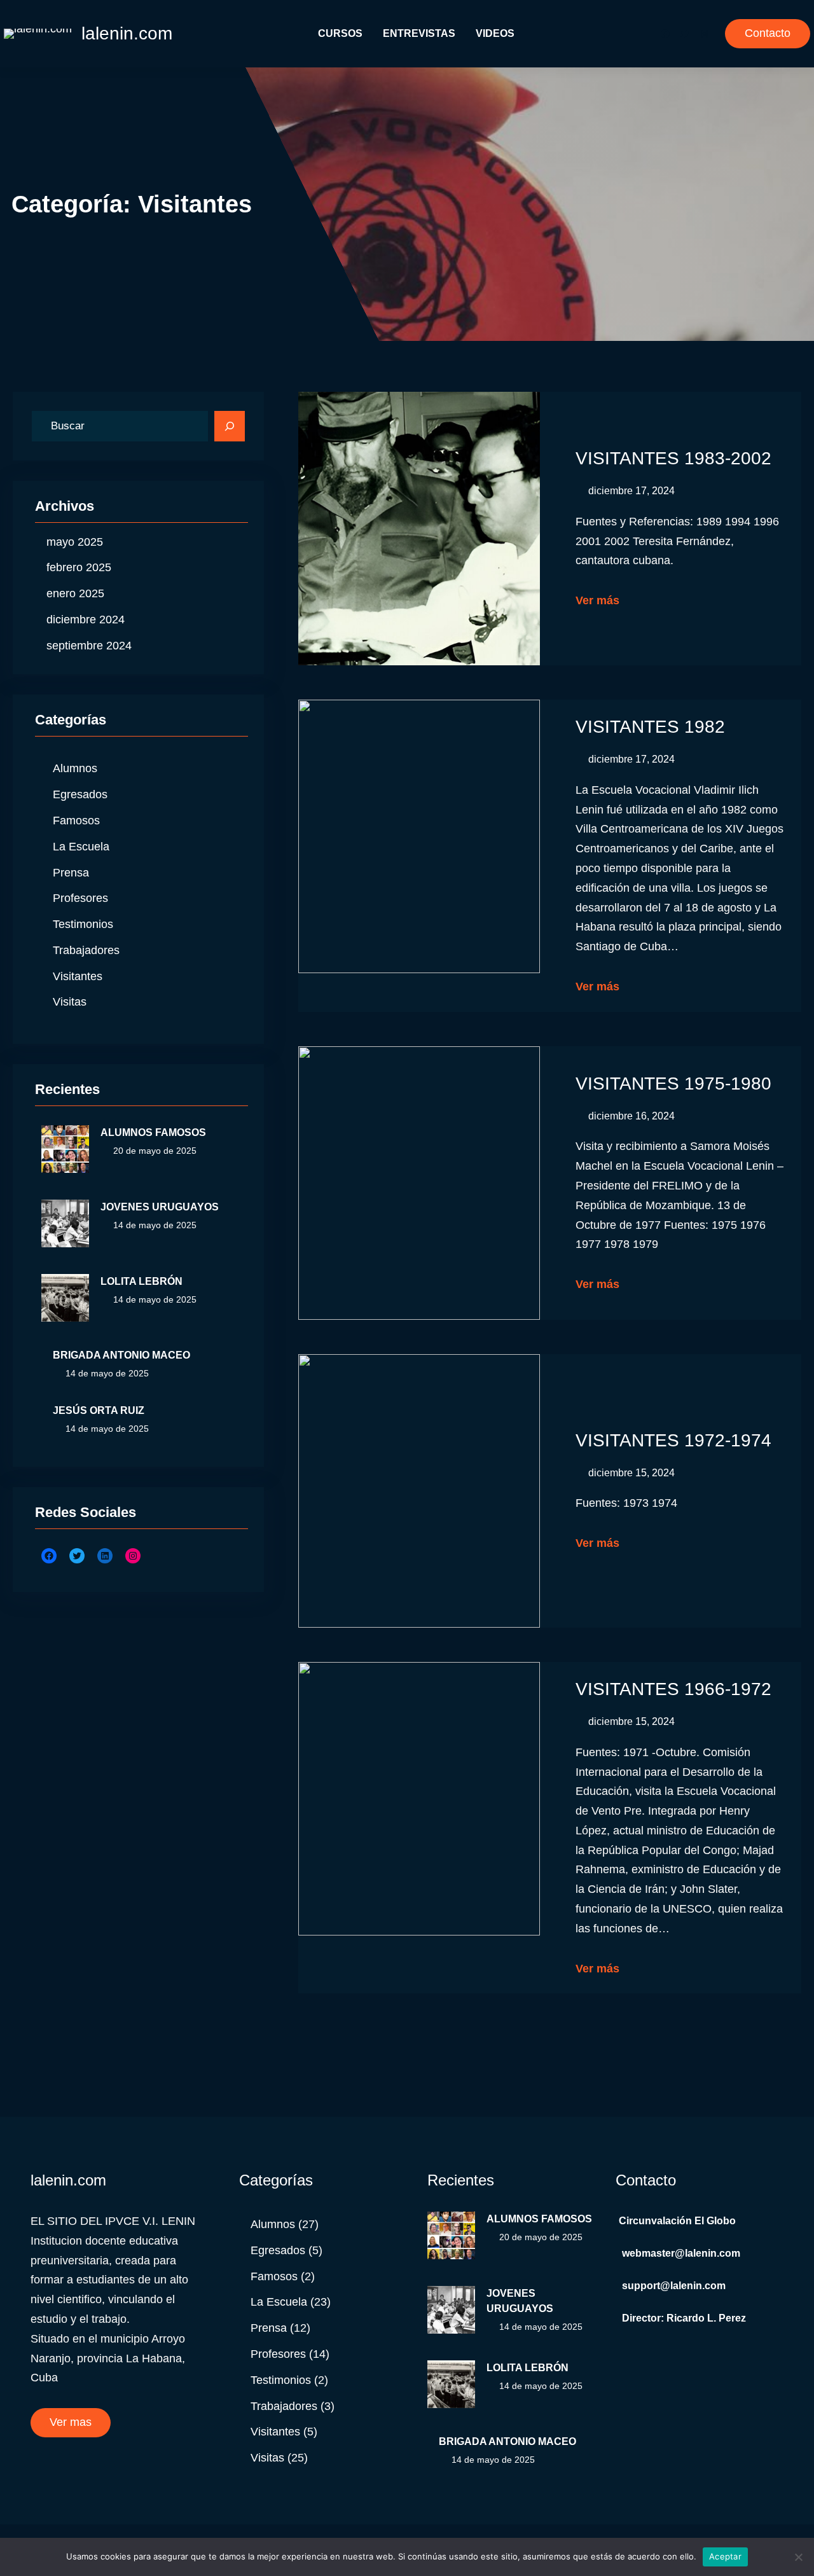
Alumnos (75, 768)
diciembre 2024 (86, 620)
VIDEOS (495, 33)
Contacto (768, 33)
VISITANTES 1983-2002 (673, 458)
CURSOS (340, 33)
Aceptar (725, 2556)
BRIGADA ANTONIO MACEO (121, 1355)
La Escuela (81, 847)
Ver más (597, 600)
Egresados (80, 794)
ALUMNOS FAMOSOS (153, 1132)
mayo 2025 (75, 542)
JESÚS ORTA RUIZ (99, 1410)
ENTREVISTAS (419, 33)
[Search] (230, 426)
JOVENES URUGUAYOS (160, 1207)
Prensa (71, 873)
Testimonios (83, 924)
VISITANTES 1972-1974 (673, 1440)
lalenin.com (127, 33)
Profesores (80, 898)
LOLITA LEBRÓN (141, 1281)
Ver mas (71, 2422)
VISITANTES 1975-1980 (673, 1084)
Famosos (76, 821)
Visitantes (78, 976)
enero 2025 (75, 593)
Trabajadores (86, 950)
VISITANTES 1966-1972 (673, 1689)
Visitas (70, 1002)
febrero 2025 (79, 567)
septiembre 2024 (89, 646)
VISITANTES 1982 (650, 727)
